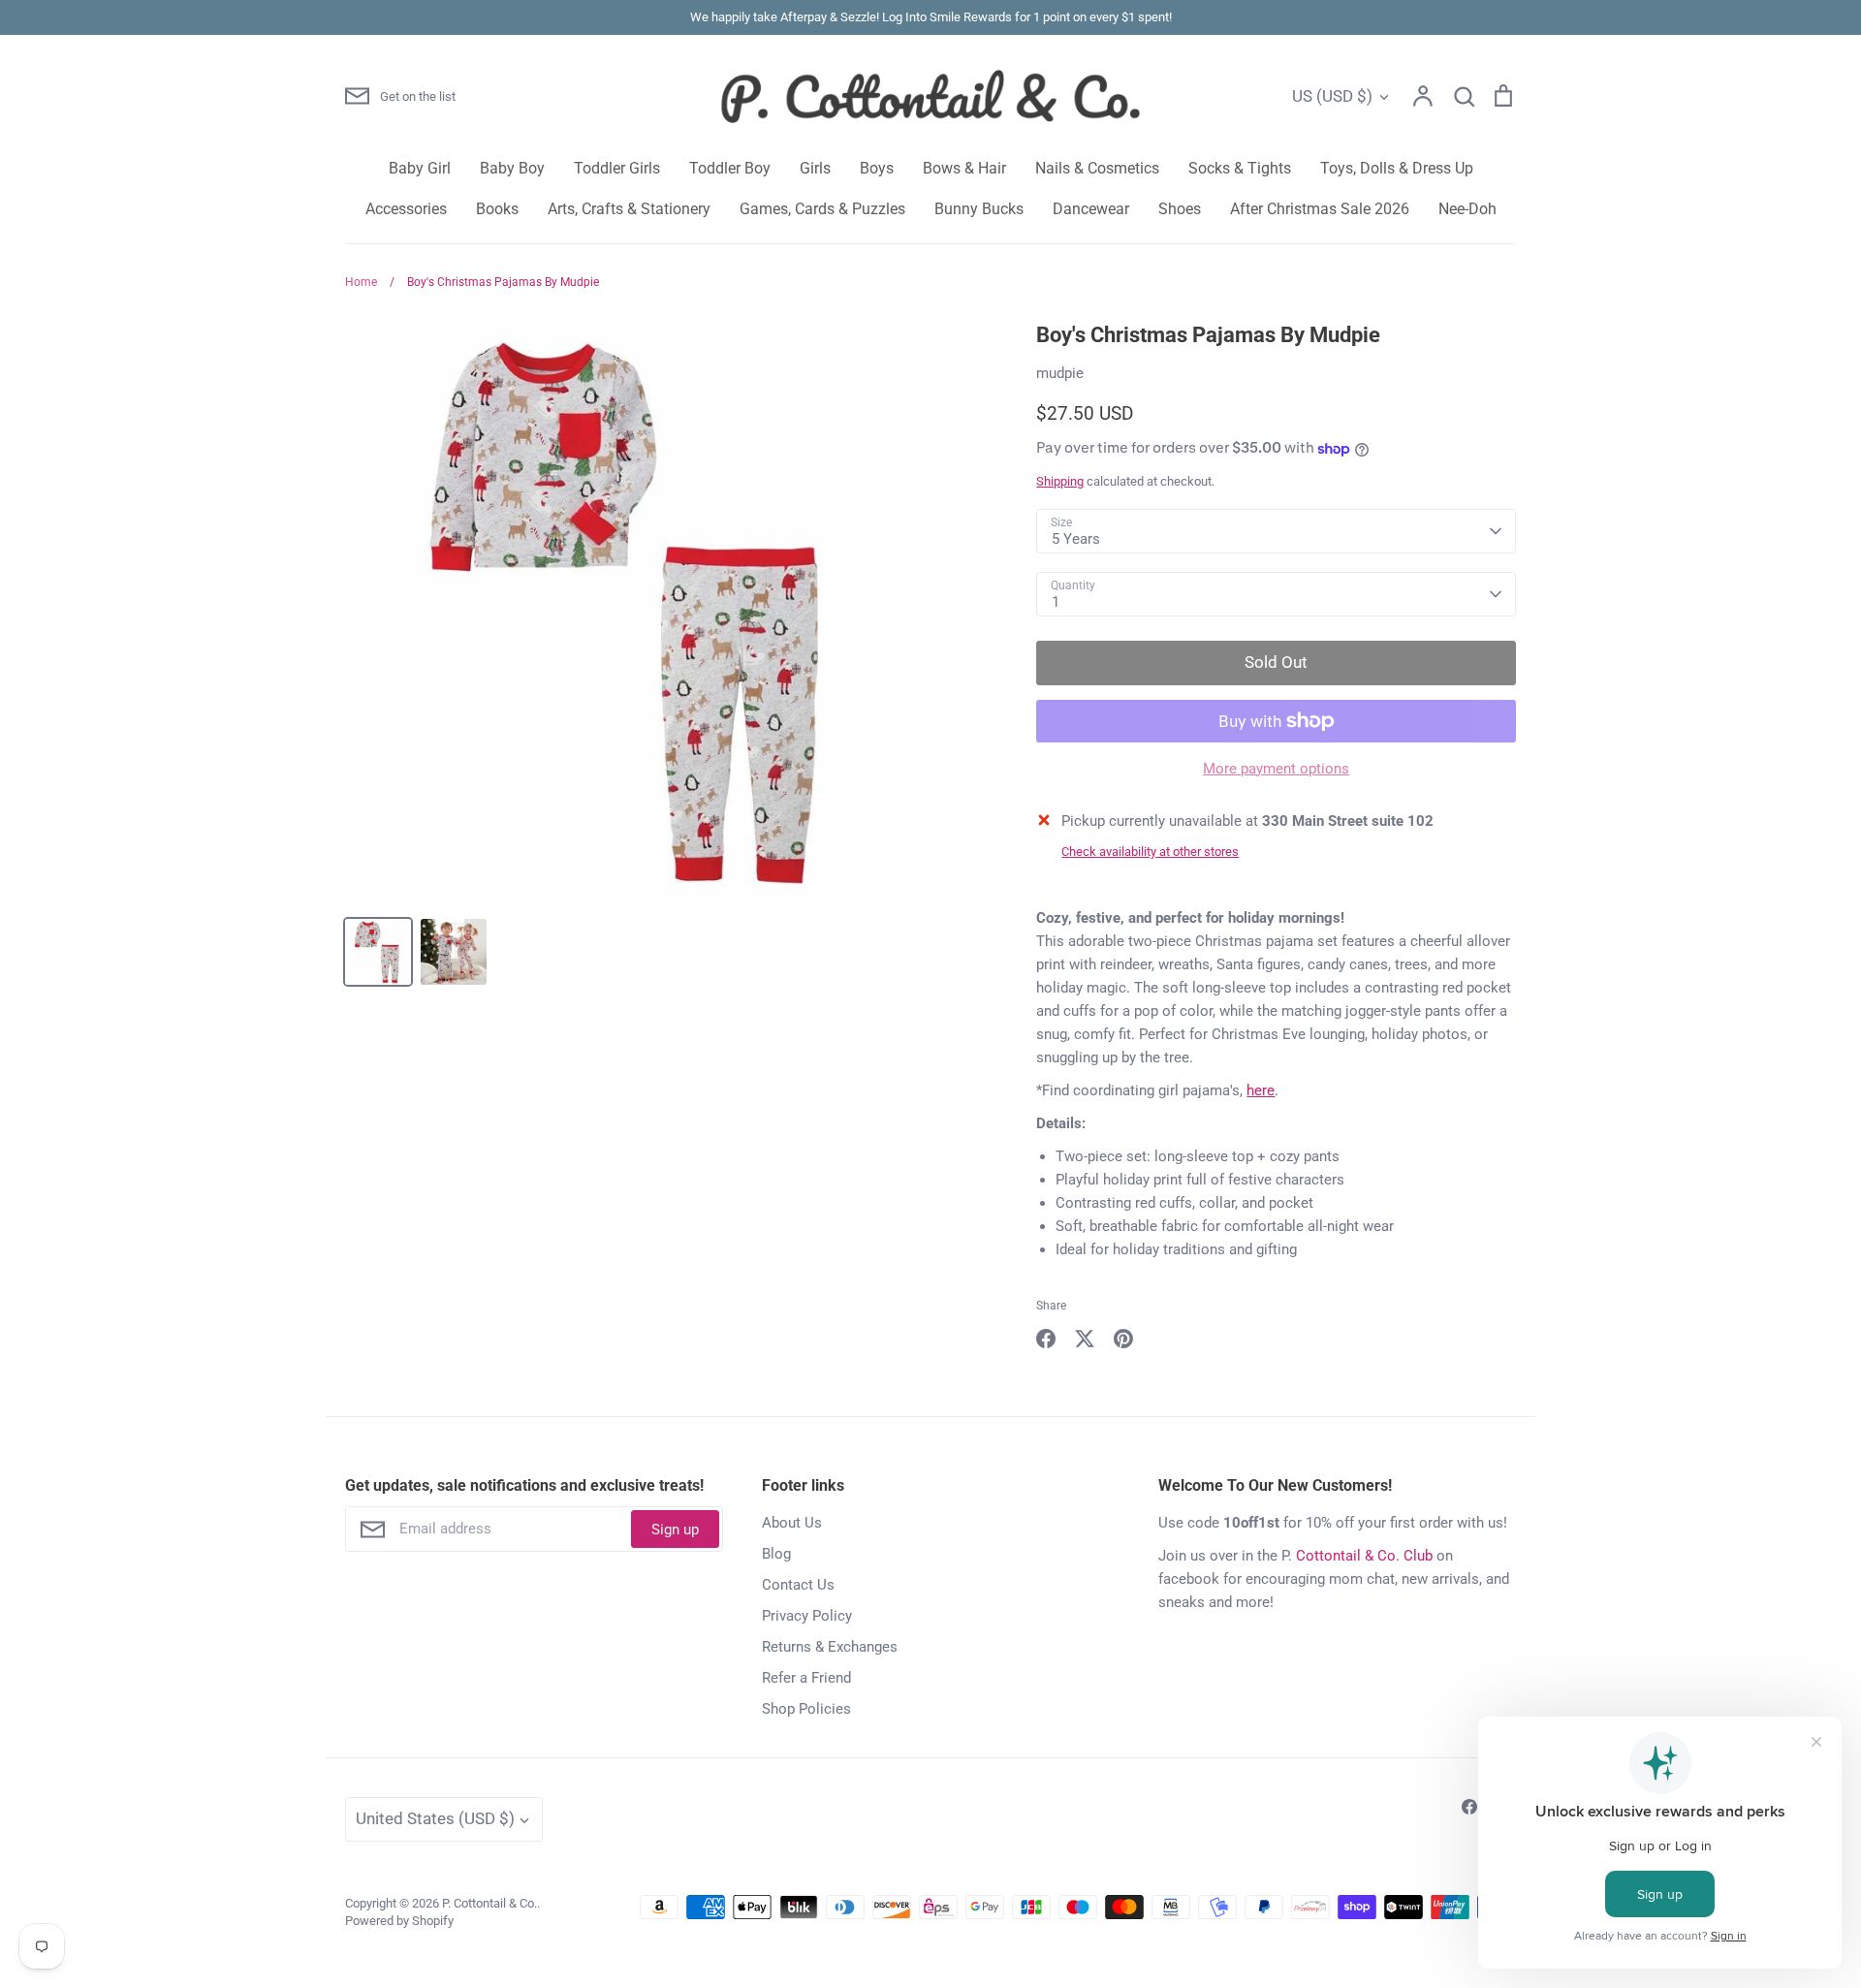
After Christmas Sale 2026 (1320, 209)
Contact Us (798, 1585)
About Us (792, 1523)
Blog (776, 1554)
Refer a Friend (806, 1678)
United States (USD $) (435, 1818)
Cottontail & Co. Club (1364, 1556)
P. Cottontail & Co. (489, 1903)
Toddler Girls (617, 168)
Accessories (406, 209)
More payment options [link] (1276, 769)
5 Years (1076, 539)
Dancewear (1091, 209)
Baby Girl (420, 168)
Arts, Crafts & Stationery (629, 209)
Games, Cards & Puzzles (822, 209)
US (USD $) (1332, 96)
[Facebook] (1469, 1807)
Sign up (675, 1530)
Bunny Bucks (979, 209)
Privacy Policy (807, 1616)
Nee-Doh (1467, 209)
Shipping (1060, 481)
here (1261, 1090)
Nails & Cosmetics (1097, 168)
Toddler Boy (730, 168)
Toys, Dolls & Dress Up (1397, 168)
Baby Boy (512, 168)
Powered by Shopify (399, 1921)
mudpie (1060, 373)
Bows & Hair (964, 168)
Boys (877, 168)
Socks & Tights (1240, 168)
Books (497, 209)
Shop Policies (806, 1709)
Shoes (1180, 209)
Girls (815, 168)
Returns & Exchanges (830, 1647)
